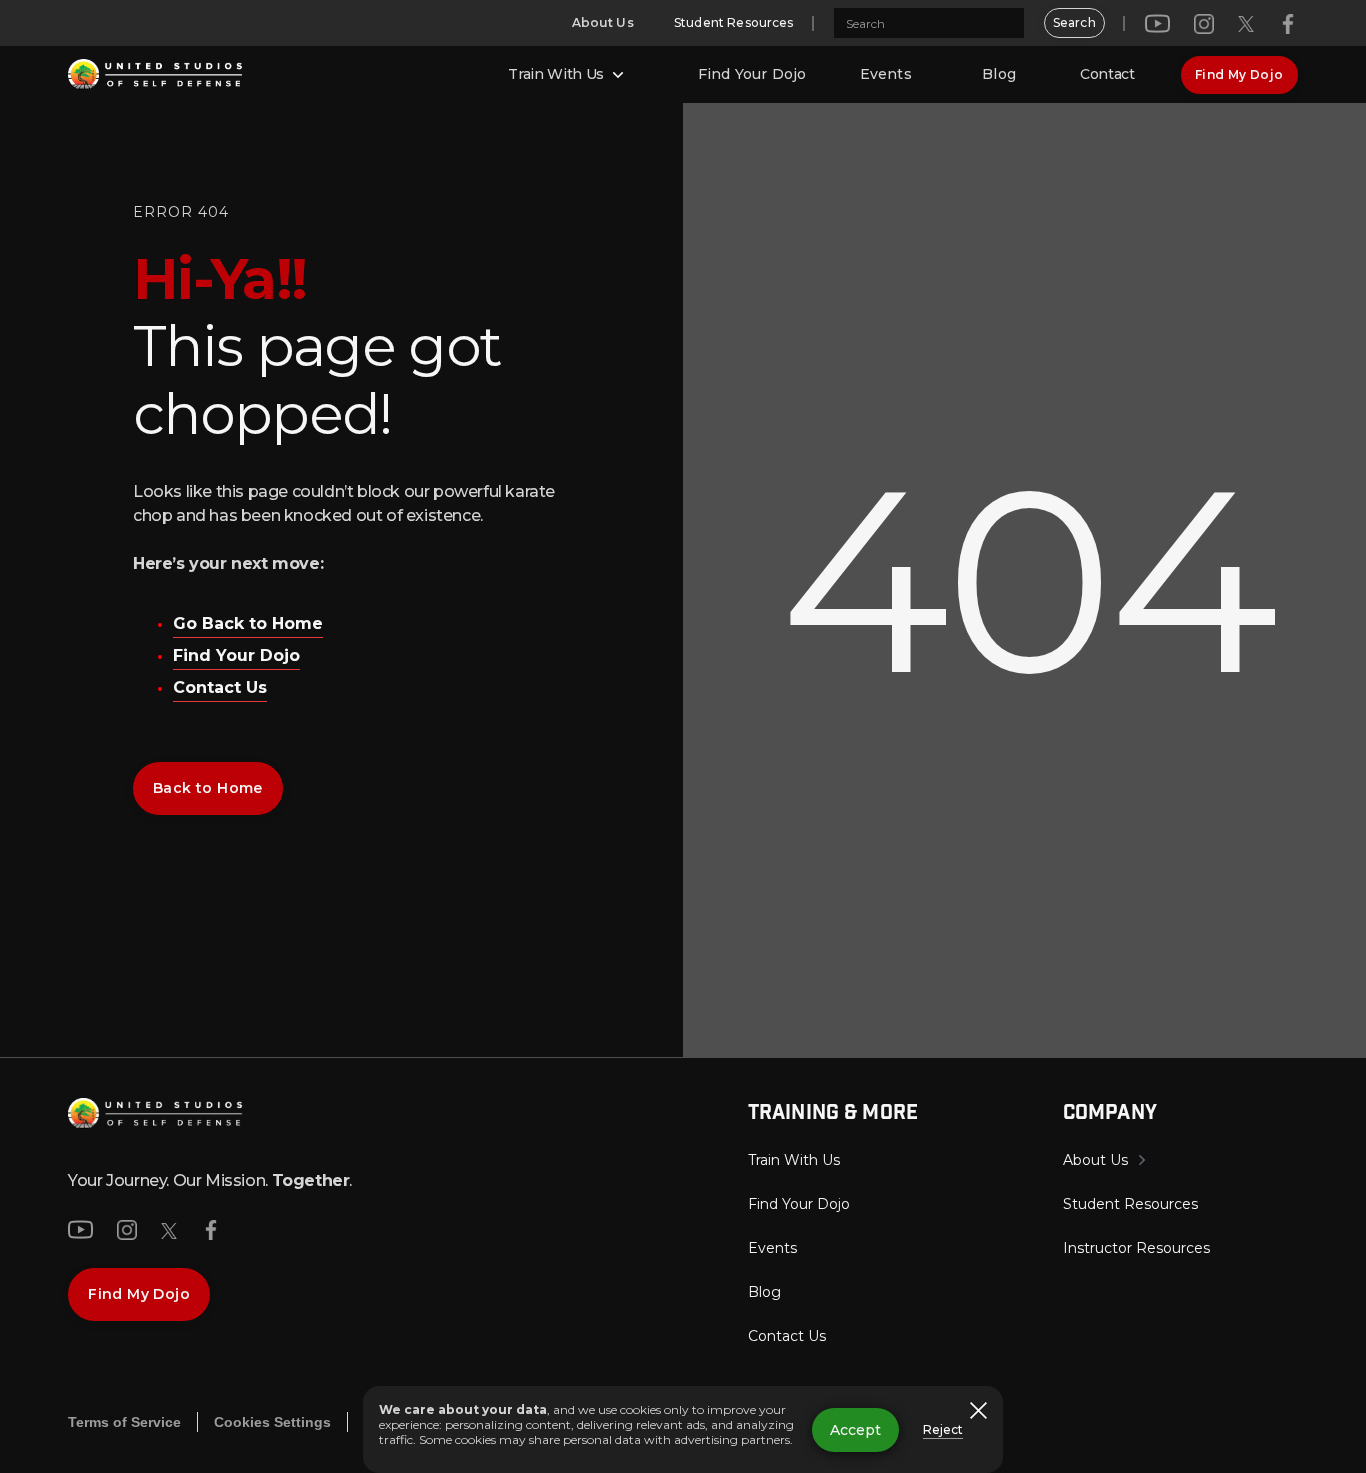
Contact (1107, 74)
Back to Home (208, 788)
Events (886, 74)
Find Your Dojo (752, 74)
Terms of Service (124, 1422)
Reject (943, 1429)
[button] (568, 74)
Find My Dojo (1239, 74)
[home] (155, 74)
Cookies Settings (272, 1422)
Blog (999, 74)
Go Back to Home (248, 623)
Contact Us (220, 687)
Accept (855, 1430)
